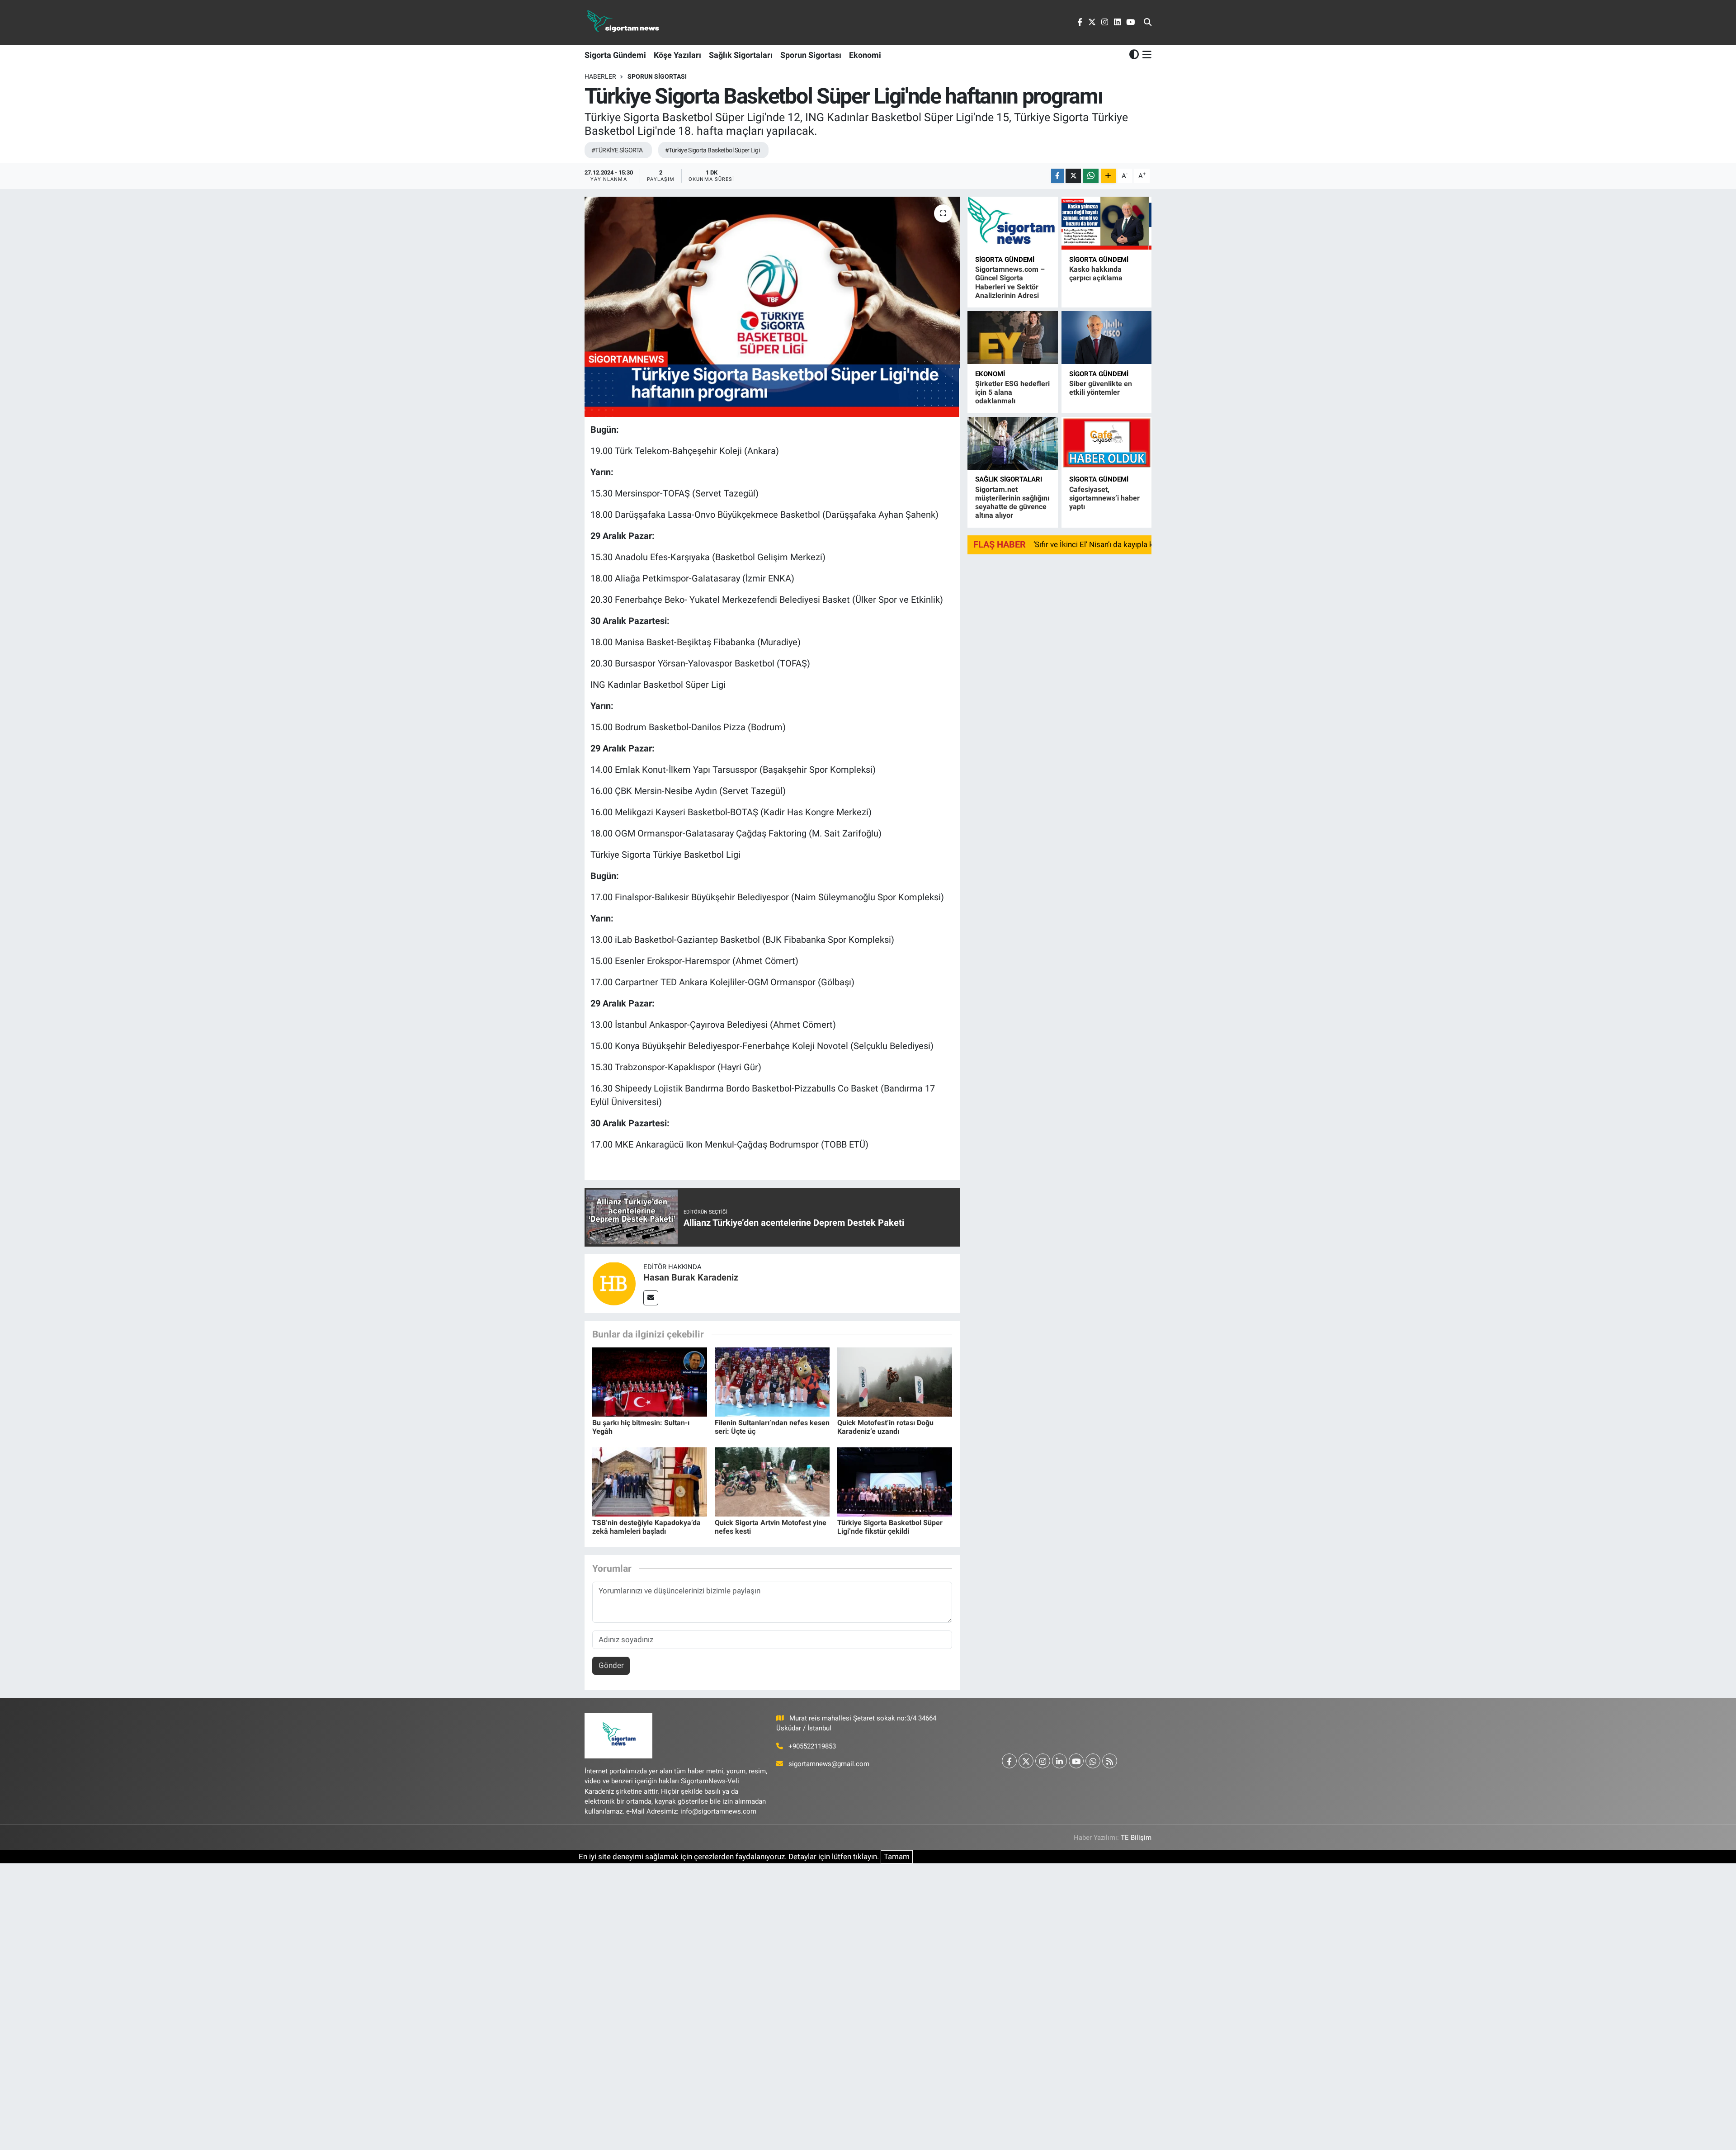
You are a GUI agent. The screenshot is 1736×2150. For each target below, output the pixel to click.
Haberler (600, 76)
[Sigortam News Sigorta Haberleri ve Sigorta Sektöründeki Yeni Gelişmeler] (623, 22)
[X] (1026, 1761)
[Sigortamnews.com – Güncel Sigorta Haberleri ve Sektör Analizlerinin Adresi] (1012, 223)
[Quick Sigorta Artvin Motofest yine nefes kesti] (772, 1481)
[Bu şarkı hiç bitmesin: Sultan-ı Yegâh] (650, 1381)
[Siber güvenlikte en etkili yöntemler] (1106, 338)
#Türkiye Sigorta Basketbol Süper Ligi (712, 150)
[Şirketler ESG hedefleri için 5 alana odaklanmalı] (1012, 338)
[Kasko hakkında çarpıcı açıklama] (1106, 223)
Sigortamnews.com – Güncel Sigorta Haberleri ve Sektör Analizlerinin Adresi (1010, 282)
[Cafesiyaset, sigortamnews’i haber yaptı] (1106, 443)
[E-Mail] (651, 1298)
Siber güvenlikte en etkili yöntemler (1101, 388)
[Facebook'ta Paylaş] (1057, 176)
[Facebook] (1009, 1761)
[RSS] (1110, 1761)
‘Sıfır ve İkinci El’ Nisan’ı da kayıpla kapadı (1103, 544)
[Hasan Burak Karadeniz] (614, 1283)
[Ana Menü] (1145, 55)
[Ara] (1148, 23)
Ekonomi (865, 55)
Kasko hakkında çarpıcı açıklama (1096, 274)
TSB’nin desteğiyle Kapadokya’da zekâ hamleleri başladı (646, 1527)
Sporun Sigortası (811, 55)
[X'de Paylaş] (1073, 176)
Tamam (897, 1857)
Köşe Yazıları (677, 55)
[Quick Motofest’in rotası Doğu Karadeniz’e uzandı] (895, 1381)
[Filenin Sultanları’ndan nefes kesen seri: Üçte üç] (772, 1381)
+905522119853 (812, 1746)
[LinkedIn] (1059, 1761)
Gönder (611, 1665)
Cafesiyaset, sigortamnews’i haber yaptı (1104, 498)
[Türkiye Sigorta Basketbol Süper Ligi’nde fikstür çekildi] (895, 1481)
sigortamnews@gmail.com (829, 1764)
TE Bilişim (1136, 1838)
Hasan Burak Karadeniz (691, 1277)
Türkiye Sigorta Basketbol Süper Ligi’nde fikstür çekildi (890, 1527)
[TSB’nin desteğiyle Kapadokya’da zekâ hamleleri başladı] (650, 1481)
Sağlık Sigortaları (741, 55)
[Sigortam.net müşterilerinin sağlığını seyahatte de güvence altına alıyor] (1012, 443)
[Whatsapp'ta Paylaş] (1091, 176)
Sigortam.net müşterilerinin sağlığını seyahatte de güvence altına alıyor (1012, 503)
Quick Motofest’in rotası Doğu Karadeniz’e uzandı (885, 1427)
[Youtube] (1076, 1761)
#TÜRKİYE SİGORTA (617, 150)
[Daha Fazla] (1108, 176)
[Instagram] (1043, 1761)
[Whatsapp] (1093, 1761)
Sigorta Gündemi (615, 55)
